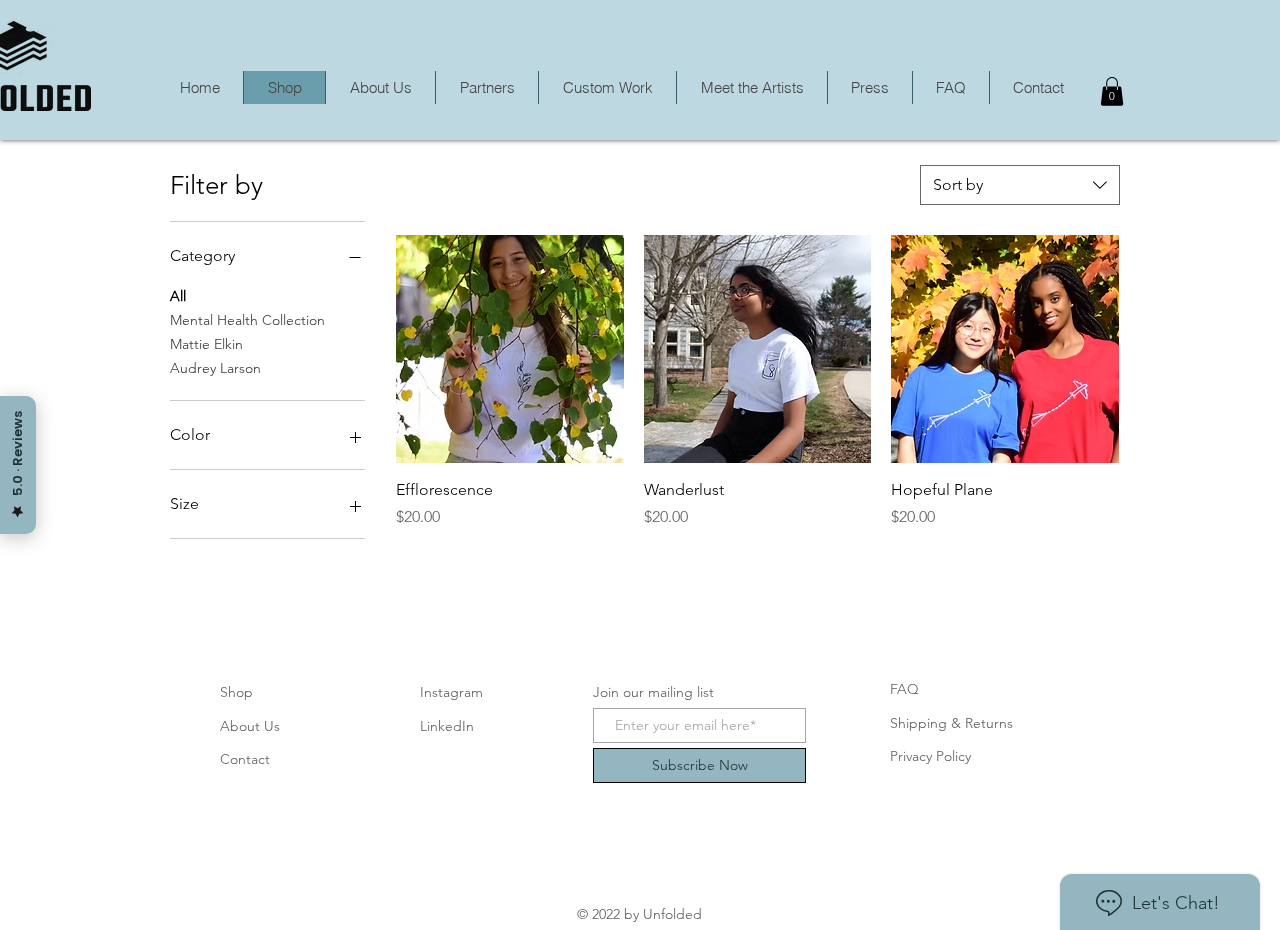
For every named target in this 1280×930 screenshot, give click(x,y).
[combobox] (1020, 185)
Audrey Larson (215, 368)
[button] (1112, 91)
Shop (236, 692)
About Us (250, 726)
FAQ (904, 689)
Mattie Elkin (206, 344)
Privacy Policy (930, 756)
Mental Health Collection (247, 320)
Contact (245, 759)
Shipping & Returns (951, 723)
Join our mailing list (653, 692)
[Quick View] (510, 349)
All (178, 296)
